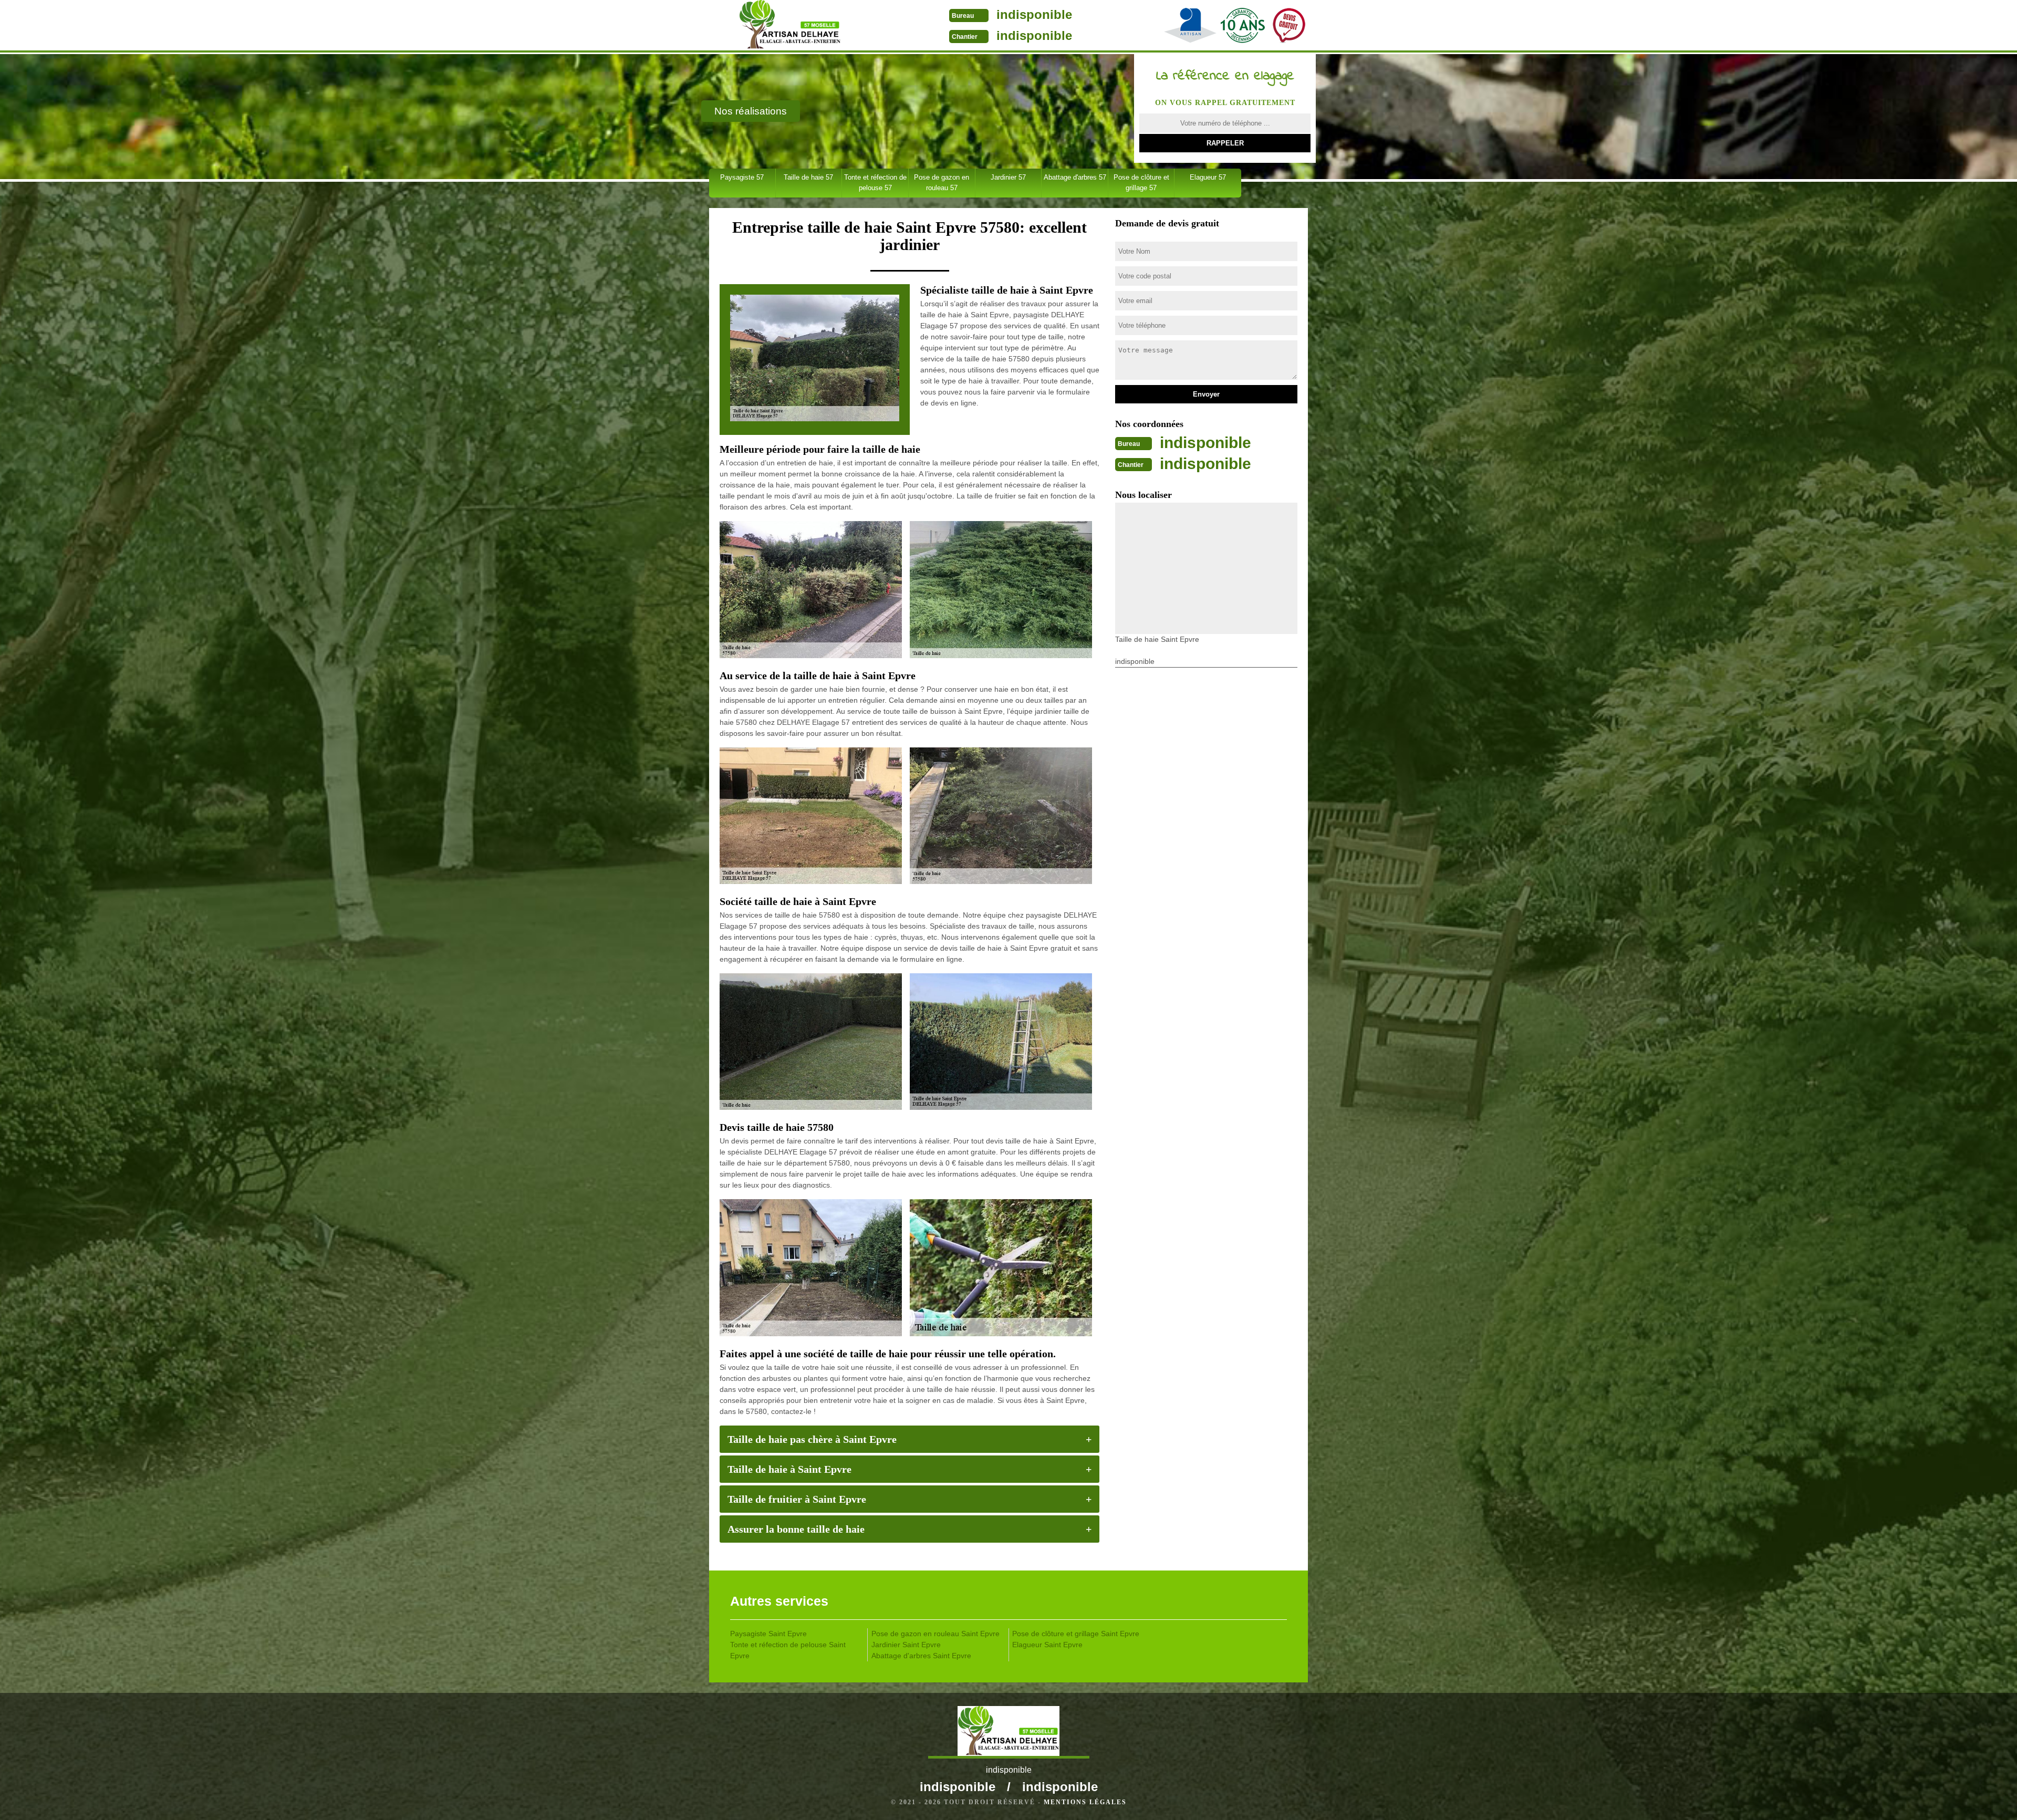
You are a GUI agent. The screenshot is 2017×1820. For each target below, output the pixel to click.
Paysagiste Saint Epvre (768, 1634)
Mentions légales (1085, 1802)
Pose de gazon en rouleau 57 (942, 183)
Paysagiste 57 (742, 177)
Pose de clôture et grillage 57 (1141, 183)
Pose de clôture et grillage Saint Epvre (1076, 1634)
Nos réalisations (751, 111)
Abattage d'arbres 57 (1075, 177)
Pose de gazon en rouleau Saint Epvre (935, 1634)
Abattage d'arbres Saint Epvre (921, 1656)
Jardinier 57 (1008, 177)
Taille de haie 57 (808, 177)
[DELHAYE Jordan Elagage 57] (790, 26)
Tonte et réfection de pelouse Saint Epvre (788, 1650)
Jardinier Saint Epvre (906, 1645)
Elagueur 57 (1208, 177)
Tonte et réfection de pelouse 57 (875, 183)
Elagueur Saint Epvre (1047, 1645)
